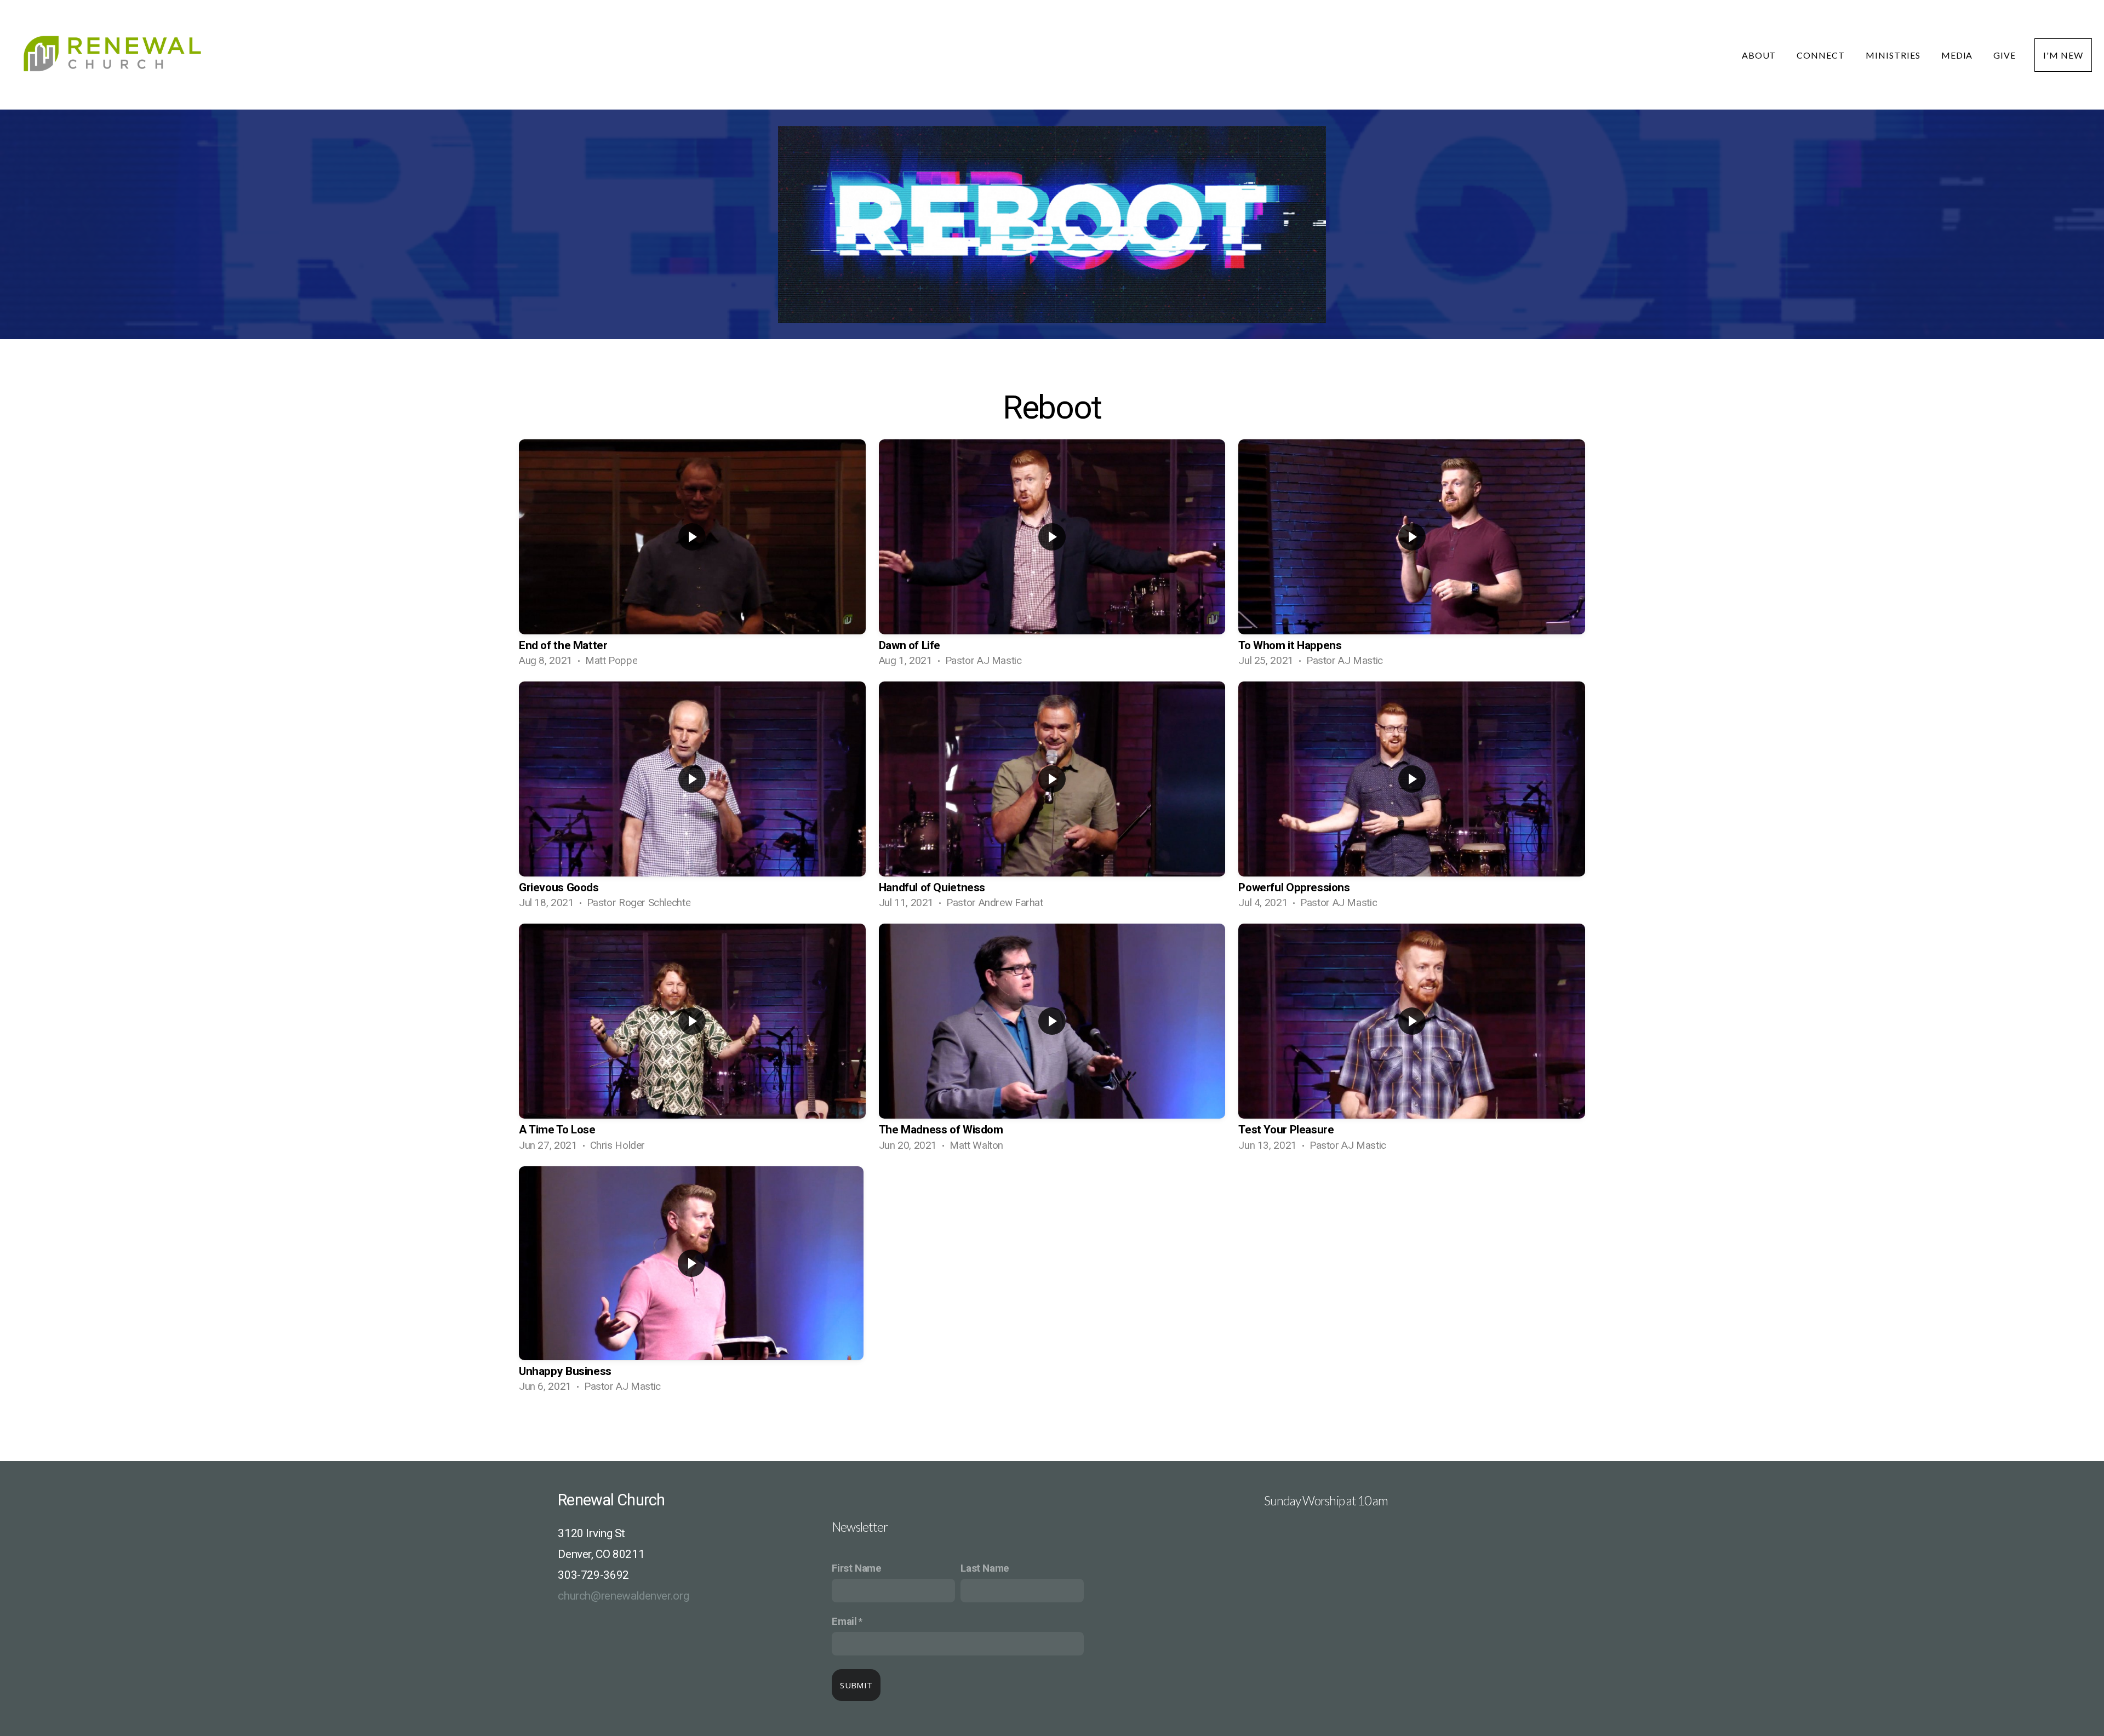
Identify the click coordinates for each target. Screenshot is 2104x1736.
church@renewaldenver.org (623, 1596)
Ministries (1894, 55)
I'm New (2063, 55)
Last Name (985, 1568)
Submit (856, 1685)
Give (2005, 55)
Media (1958, 55)
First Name (856, 1568)
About (1760, 55)
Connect (1822, 55)
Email (844, 1622)
